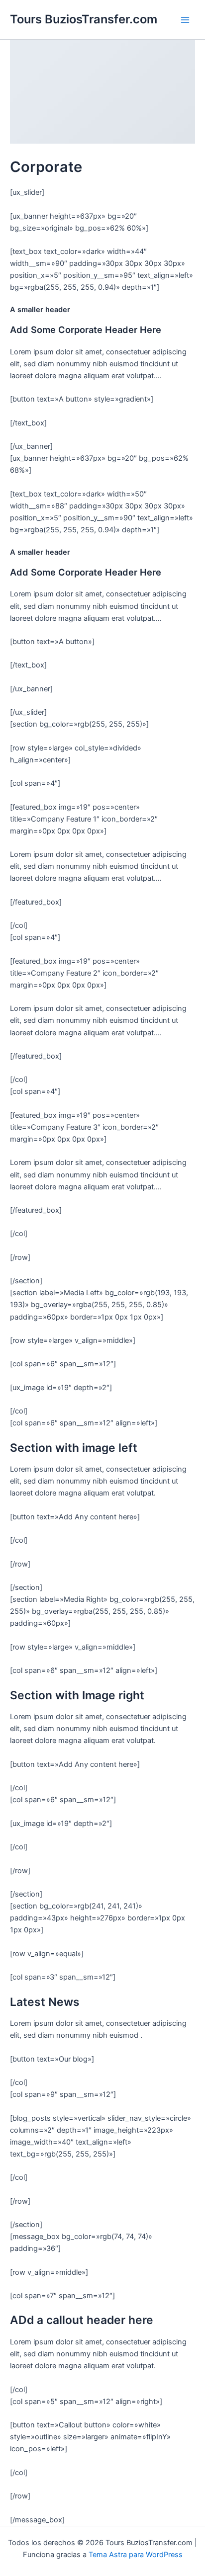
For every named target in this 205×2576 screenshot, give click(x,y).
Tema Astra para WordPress (136, 2555)
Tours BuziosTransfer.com (84, 19)
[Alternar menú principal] (185, 19)
